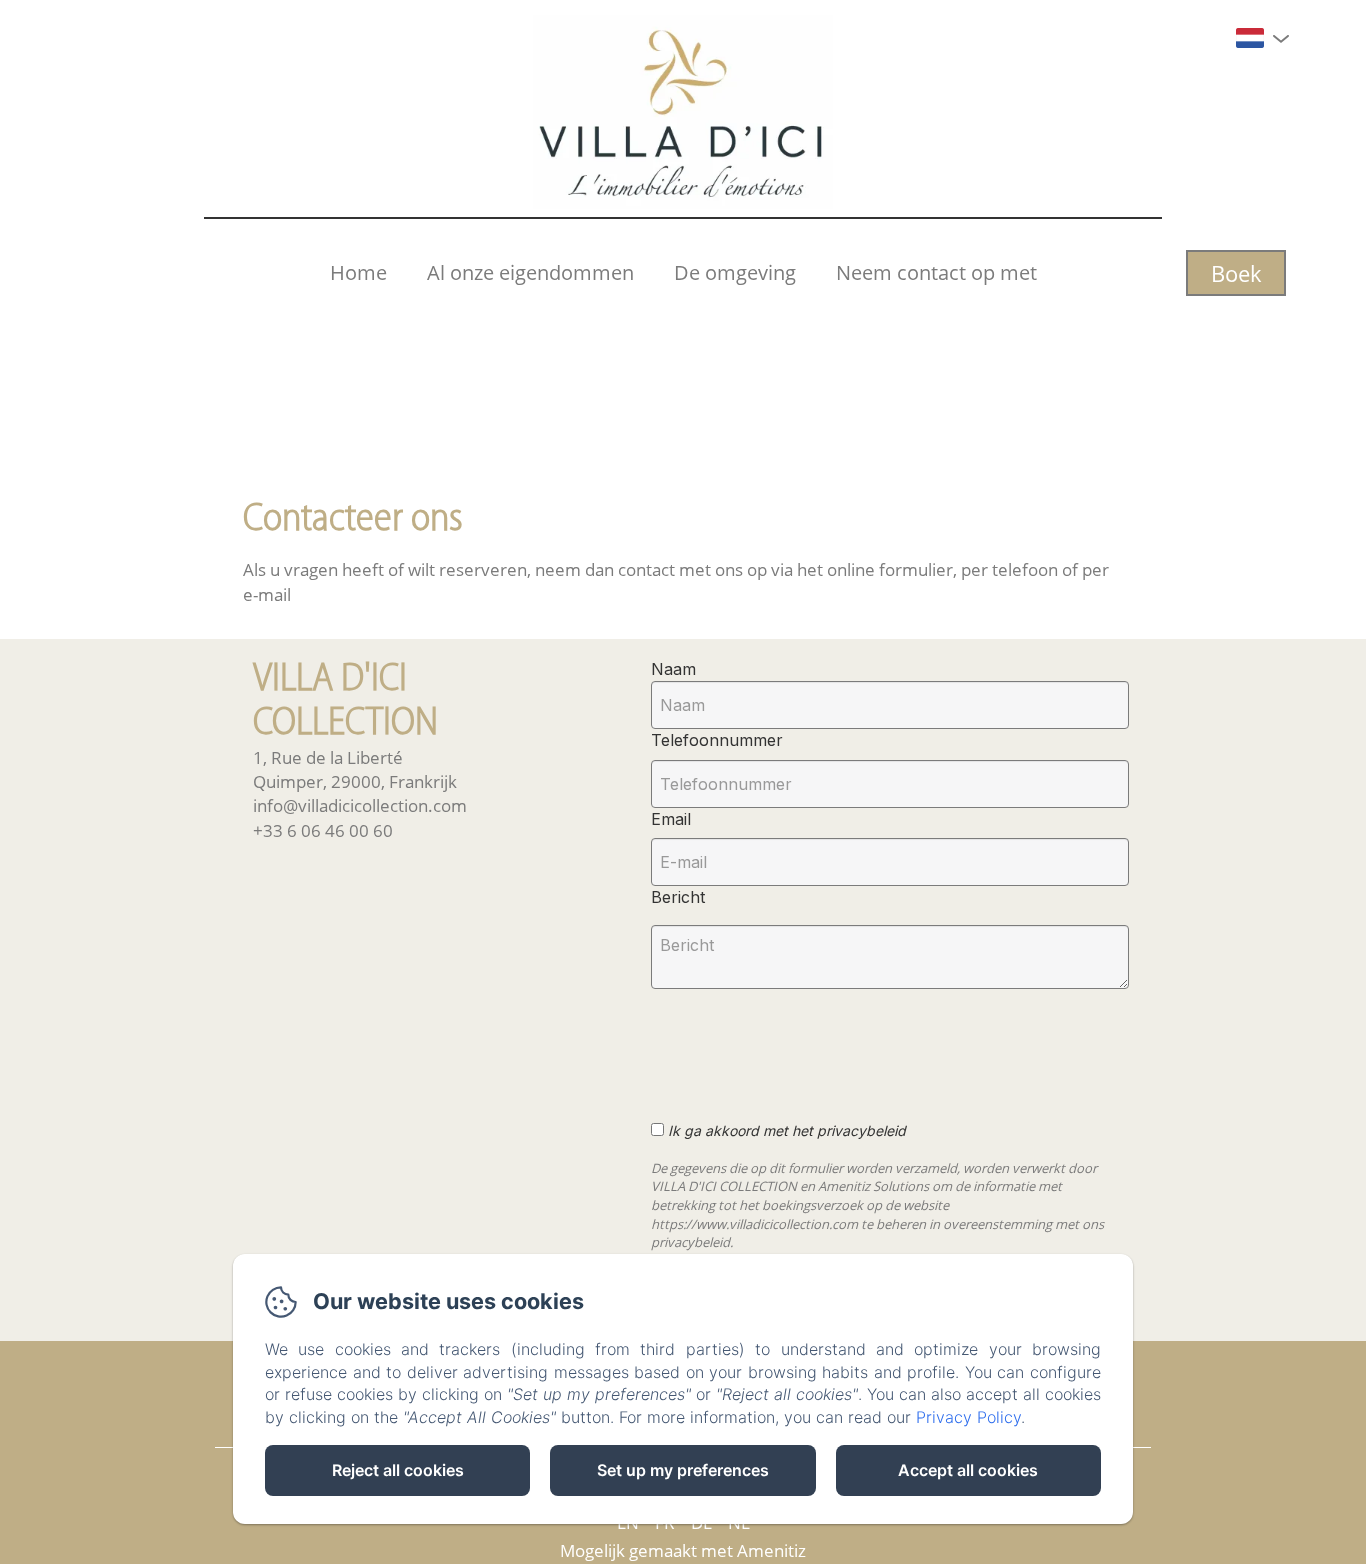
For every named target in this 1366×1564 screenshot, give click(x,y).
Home (358, 272)
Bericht (678, 897)
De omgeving (735, 272)
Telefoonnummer (717, 740)
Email (671, 819)
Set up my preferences (683, 1470)
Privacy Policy (968, 1417)
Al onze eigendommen (530, 272)
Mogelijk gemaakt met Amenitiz (683, 1550)
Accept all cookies (968, 1470)
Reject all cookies (398, 1470)
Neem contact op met (936, 272)
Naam (673, 669)
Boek (1236, 273)
